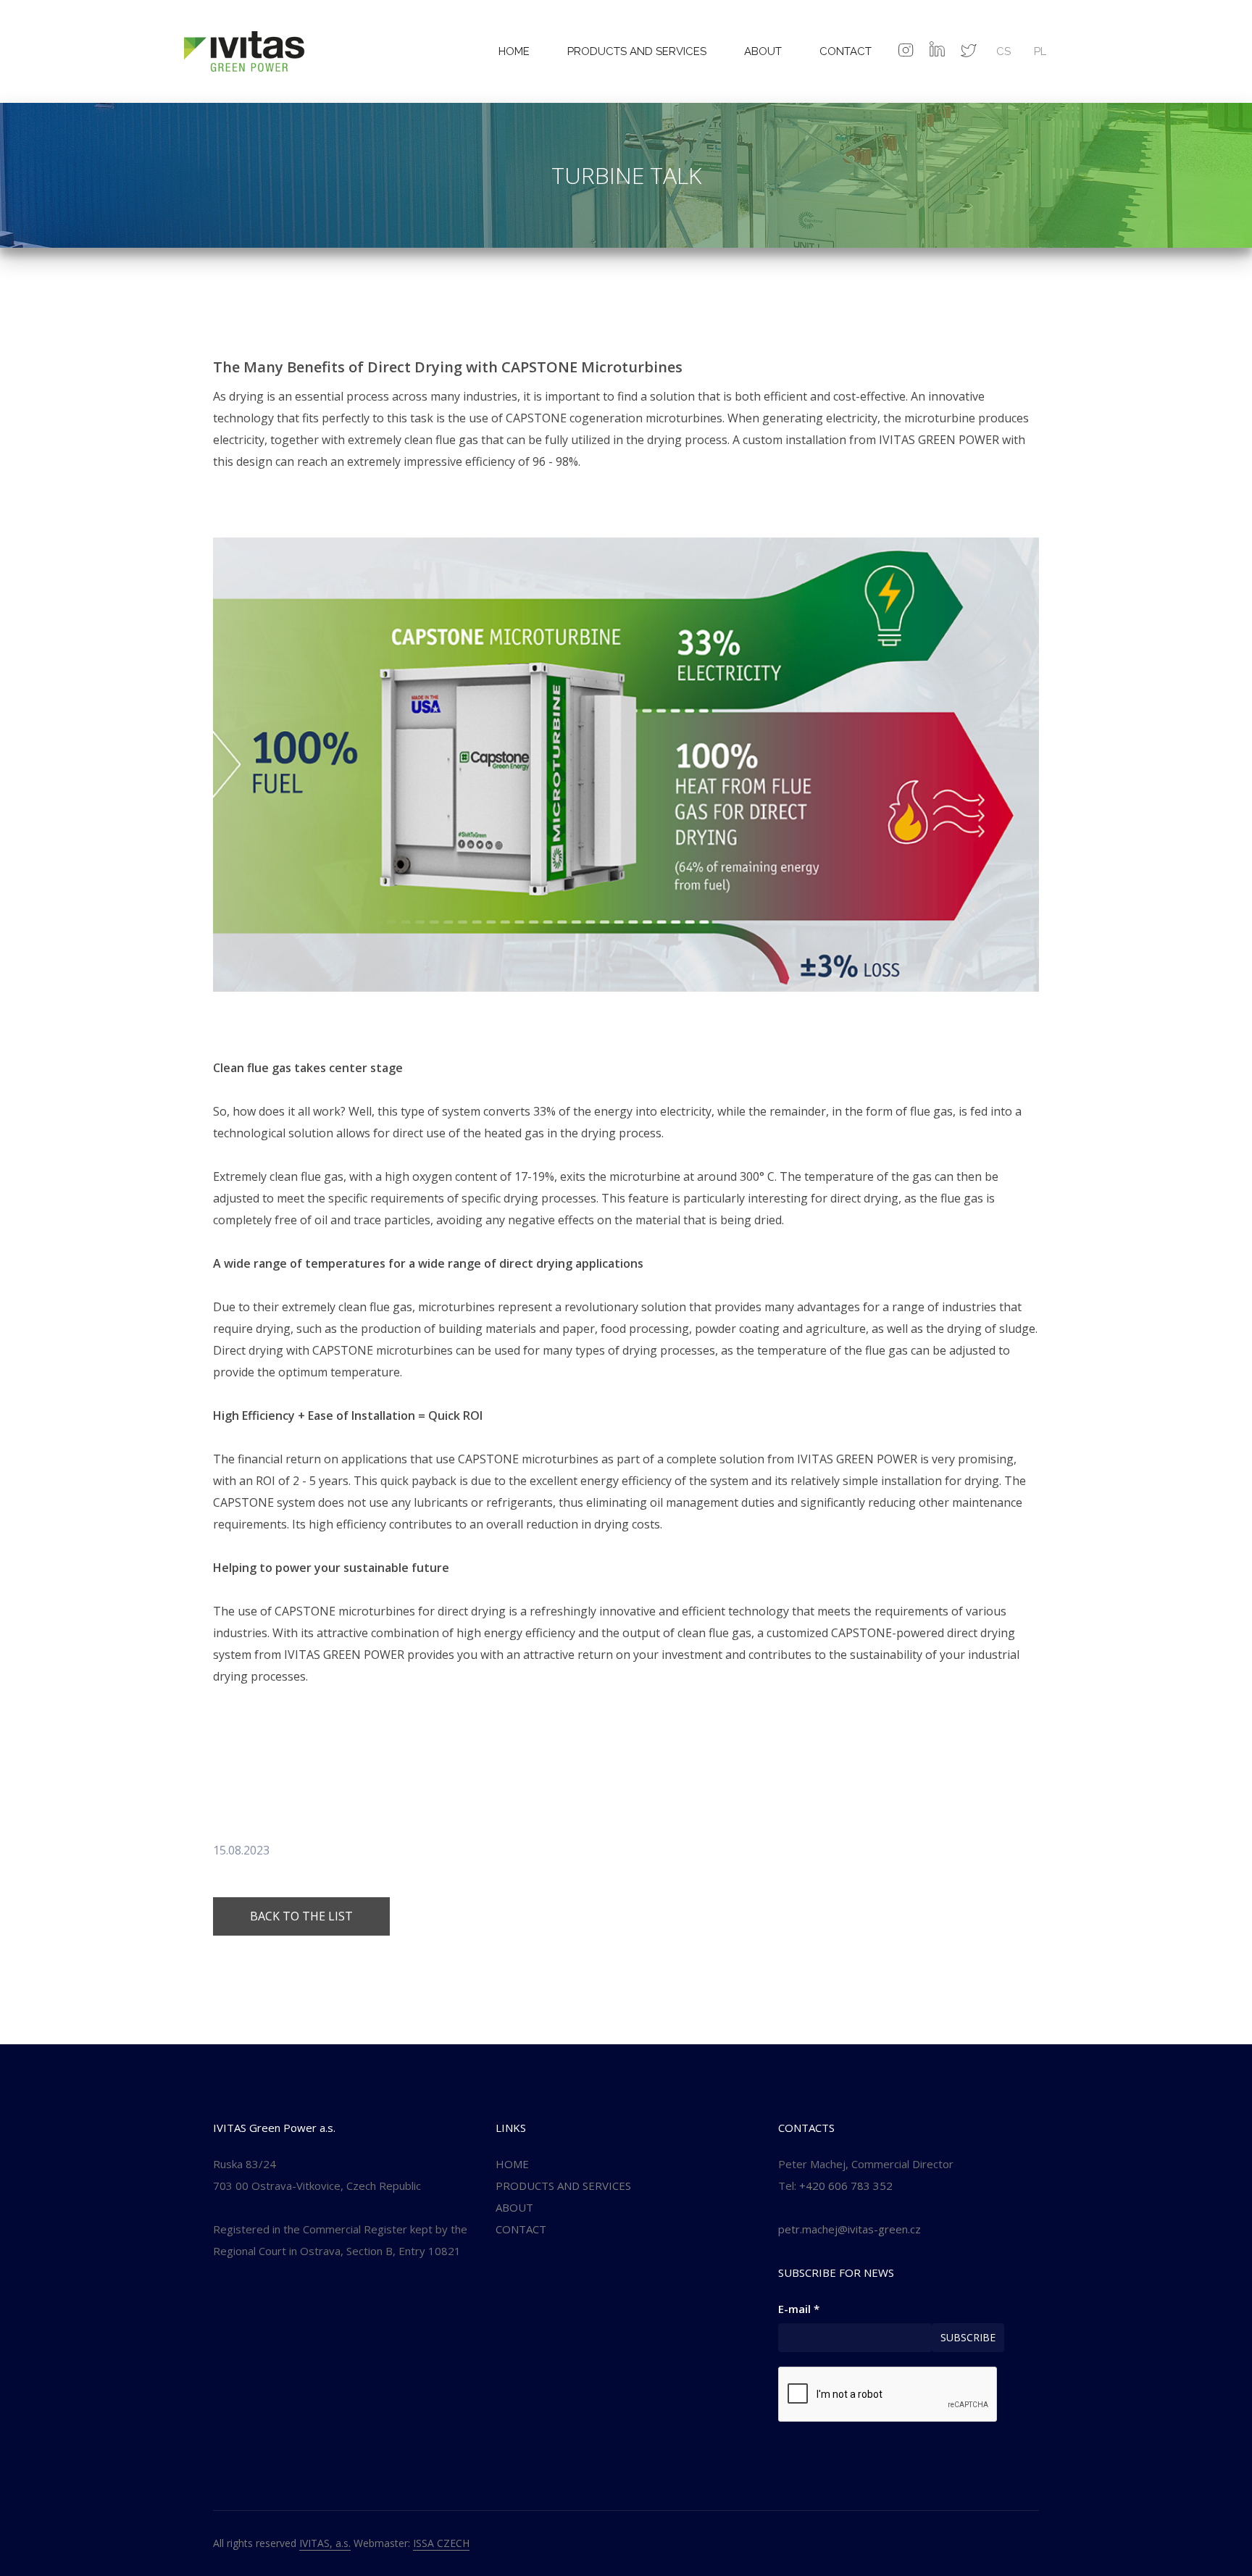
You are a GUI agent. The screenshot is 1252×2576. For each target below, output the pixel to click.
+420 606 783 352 (846, 2186)
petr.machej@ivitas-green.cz (850, 2229)
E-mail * (799, 2309)
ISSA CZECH (441, 2543)
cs (1003, 51)
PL (1040, 51)
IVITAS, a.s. (325, 2543)
